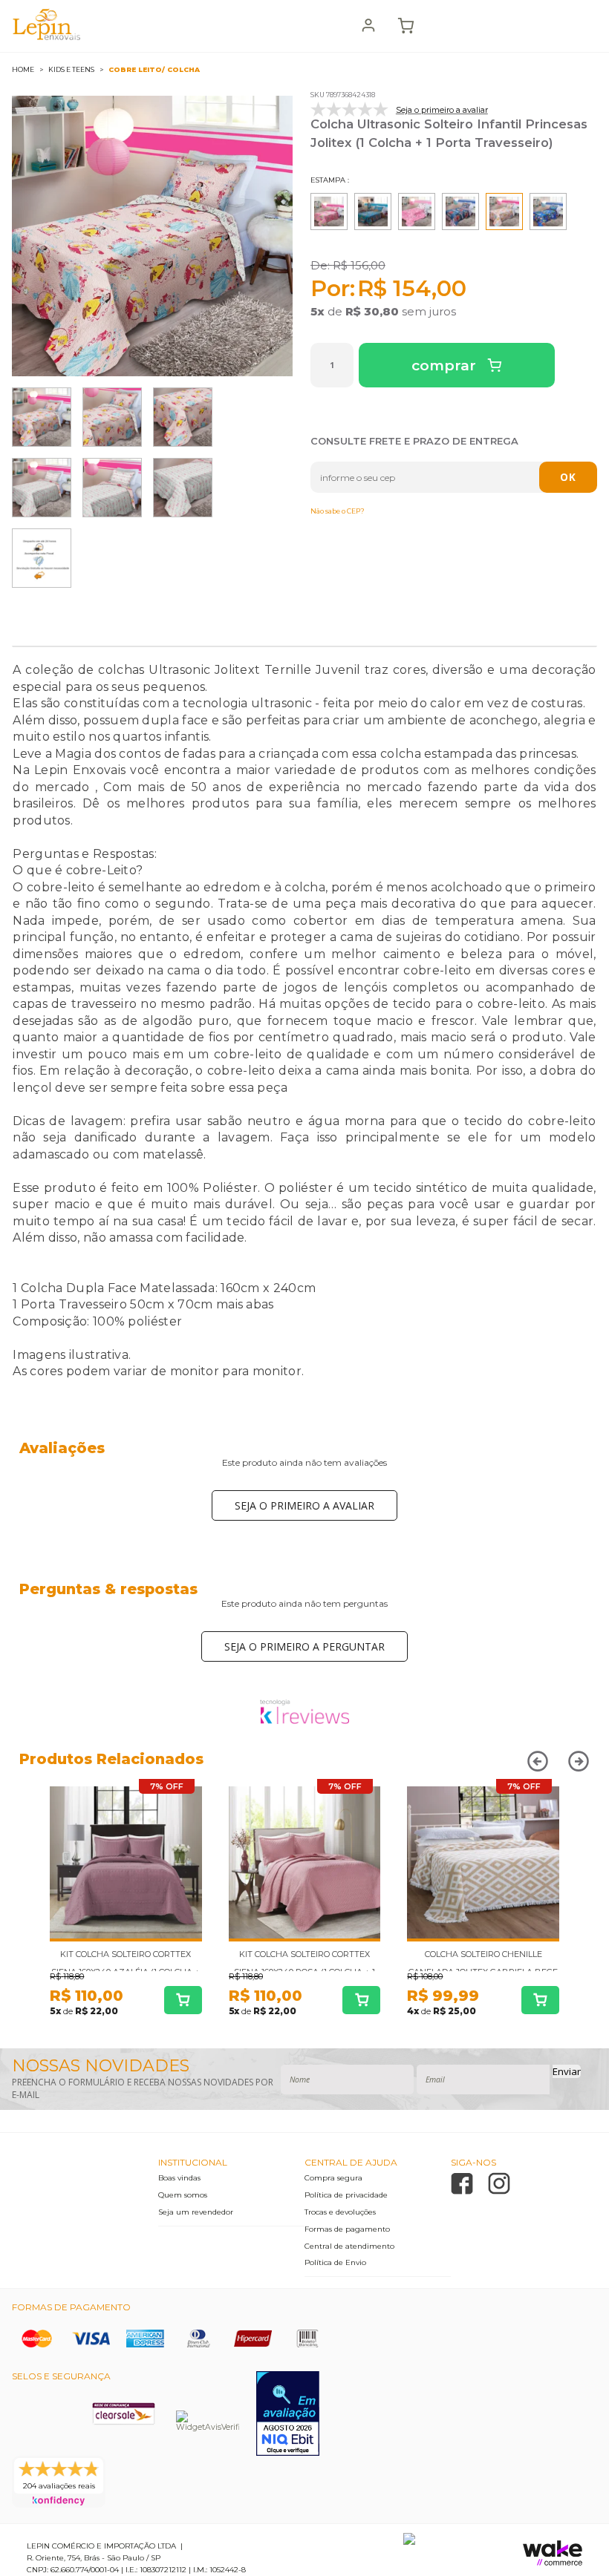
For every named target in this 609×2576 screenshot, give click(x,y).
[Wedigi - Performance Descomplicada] (409, 2542)
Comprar (446, 366)
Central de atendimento (349, 2246)
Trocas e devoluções (340, 2212)
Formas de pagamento (347, 2229)
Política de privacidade (346, 2195)
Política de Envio (335, 2262)
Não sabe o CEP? (338, 511)
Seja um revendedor (196, 2212)
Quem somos (183, 2195)
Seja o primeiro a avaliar (304, 1505)
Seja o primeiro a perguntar (304, 1646)
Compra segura (333, 2178)
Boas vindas (179, 2178)
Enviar (567, 2071)
